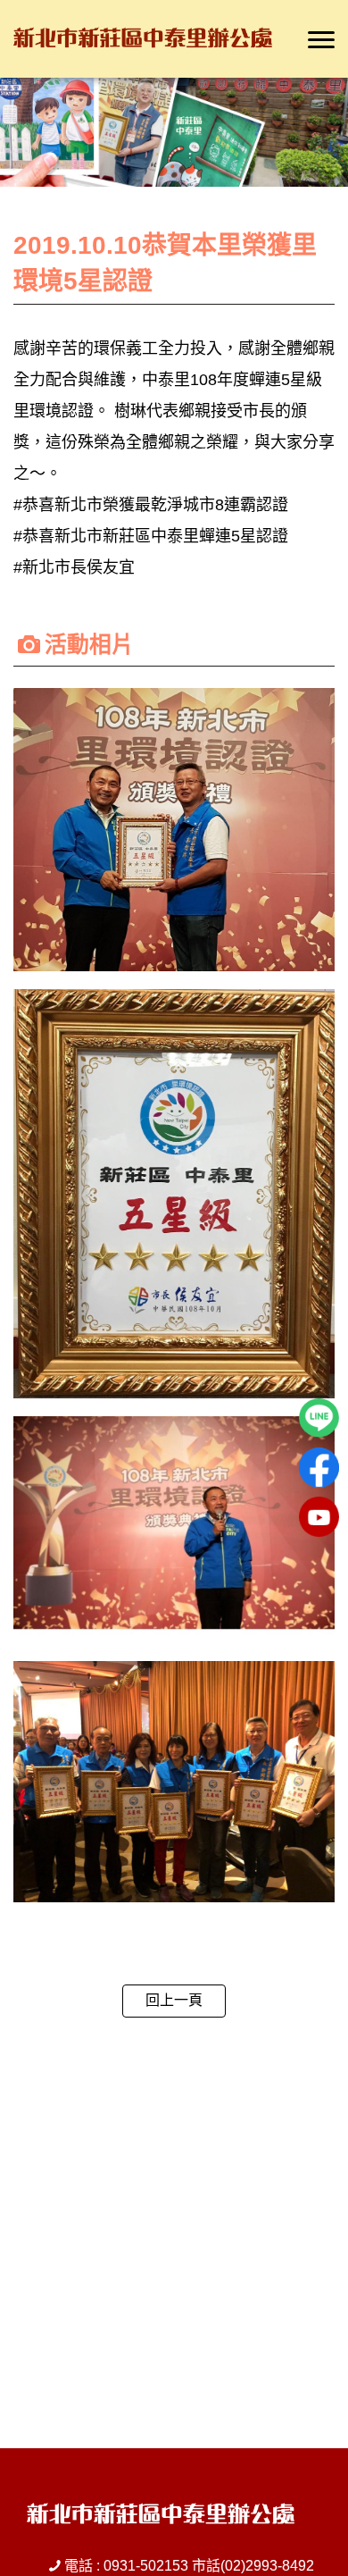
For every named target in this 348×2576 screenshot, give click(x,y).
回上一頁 (174, 2000)
